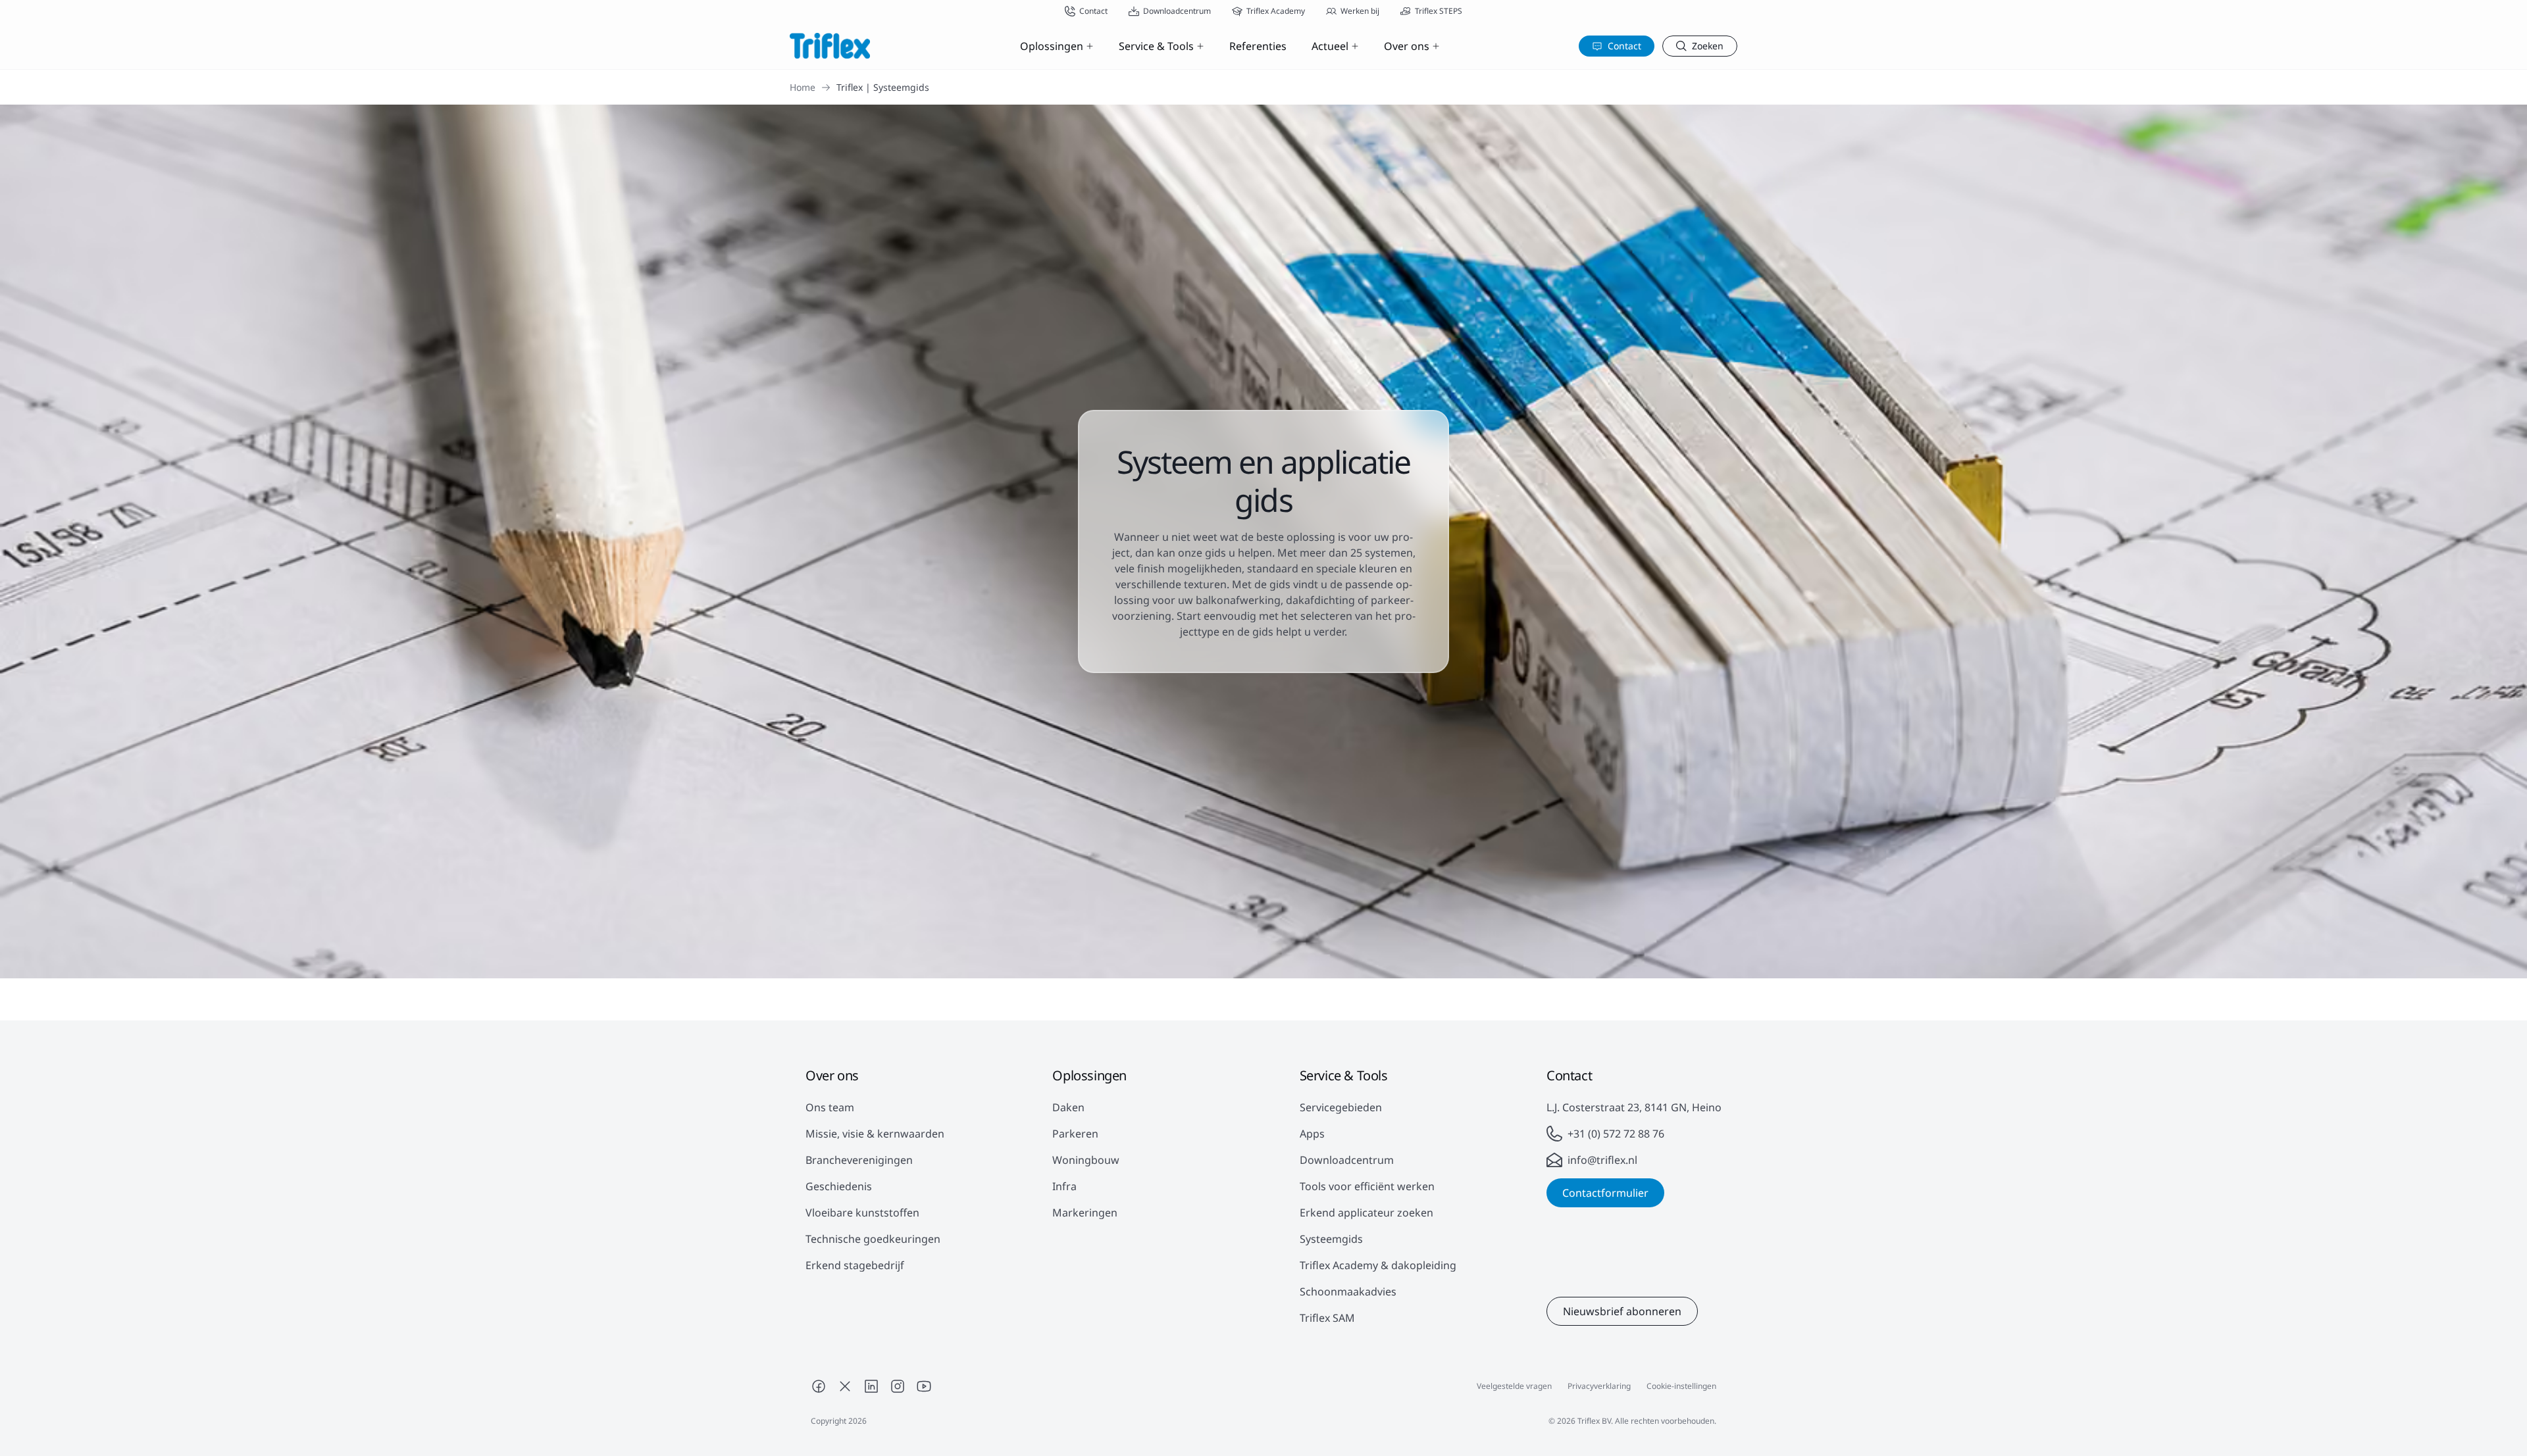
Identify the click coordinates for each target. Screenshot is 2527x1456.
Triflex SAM (1327, 1318)
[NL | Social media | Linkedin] (871, 1386)
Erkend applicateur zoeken (1366, 1213)
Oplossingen (1052, 46)
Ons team (830, 1107)
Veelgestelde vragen (1514, 1386)
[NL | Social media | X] (845, 1386)
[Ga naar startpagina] (830, 46)
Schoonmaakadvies (1348, 1292)
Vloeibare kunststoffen (862, 1213)
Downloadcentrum (1347, 1160)
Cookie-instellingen (1681, 1386)
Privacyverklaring (1599, 1386)
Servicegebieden (1341, 1107)
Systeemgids (1331, 1239)
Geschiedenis (839, 1186)
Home (803, 87)
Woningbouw (1086, 1160)
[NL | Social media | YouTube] (924, 1386)
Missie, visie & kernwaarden (875, 1134)
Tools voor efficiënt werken (1367, 1186)
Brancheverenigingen (859, 1160)
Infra (1064, 1186)
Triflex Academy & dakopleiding (1378, 1265)
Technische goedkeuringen (873, 1239)
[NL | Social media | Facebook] (819, 1386)
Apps (1312, 1134)
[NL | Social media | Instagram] (898, 1386)
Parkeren (1075, 1134)
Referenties (1258, 46)
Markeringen (1085, 1213)
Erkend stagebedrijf (855, 1265)
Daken (1068, 1107)
